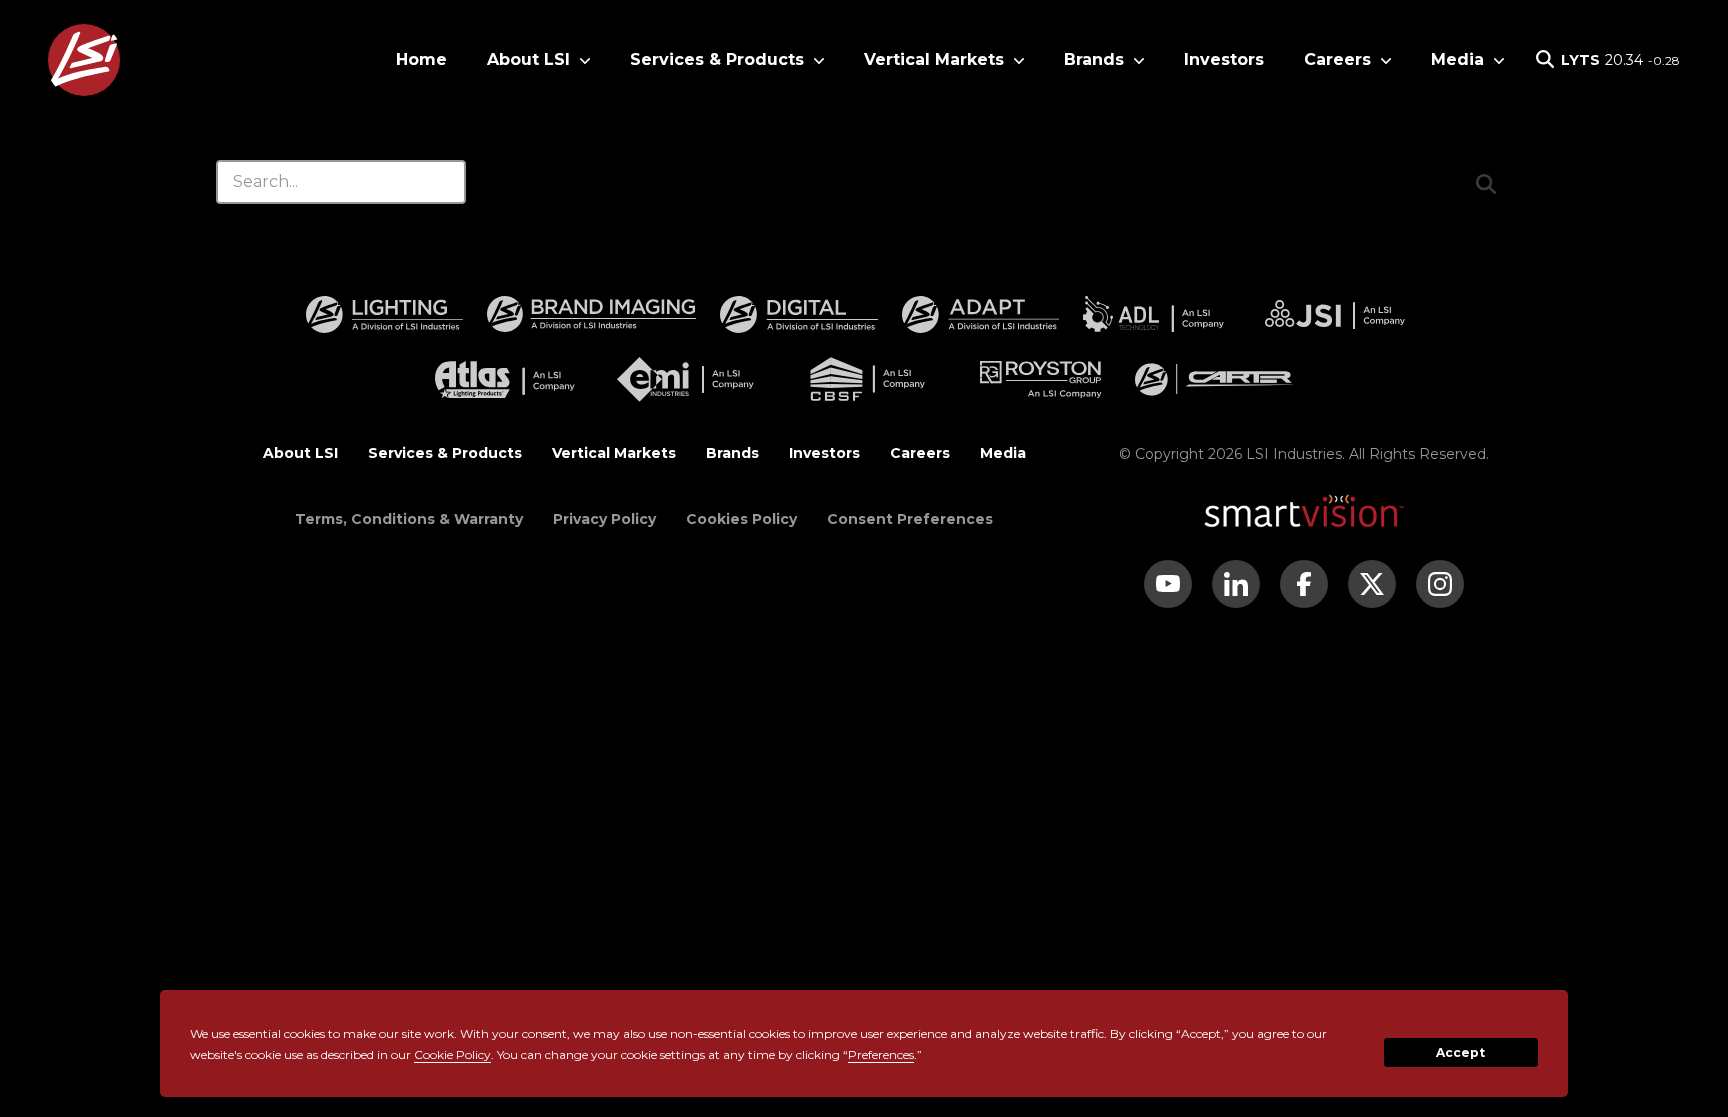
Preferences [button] (881, 1054)
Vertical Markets (614, 453)
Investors (1224, 59)
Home (421, 59)
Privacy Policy (604, 519)
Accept (1460, 1052)
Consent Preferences (910, 519)
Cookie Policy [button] (452, 1054)
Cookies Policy (741, 519)
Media (1003, 453)
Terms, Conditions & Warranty (409, 519)
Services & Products (445, 453)
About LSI (300, 453)
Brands (732, 453)
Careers (920, 453)
